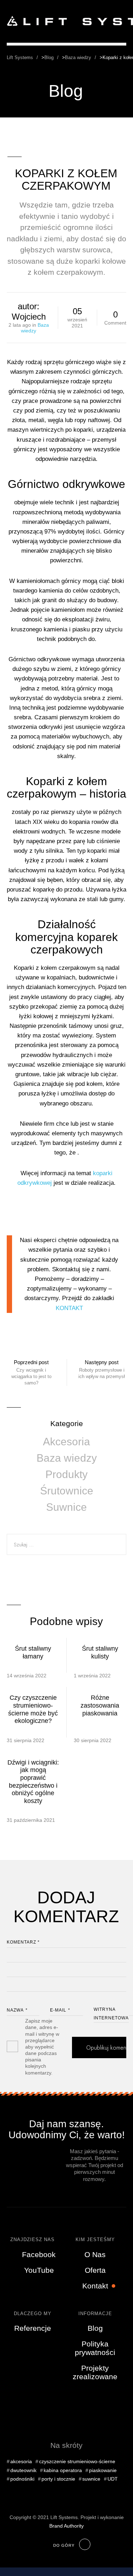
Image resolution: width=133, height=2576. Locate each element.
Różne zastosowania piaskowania (100, 1705)
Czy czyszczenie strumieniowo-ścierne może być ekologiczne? (33, 1709)
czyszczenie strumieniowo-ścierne (77, 2461)
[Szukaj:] (67, 1544)
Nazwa (17, 2010)
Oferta (95, 2270)
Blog (95, 2328)
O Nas (95, 2254)
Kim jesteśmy (95, 2239)
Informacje (95, 2314)
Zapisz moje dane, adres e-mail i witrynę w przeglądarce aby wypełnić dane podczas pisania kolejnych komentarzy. (42, 2047)
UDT (113, 2479)
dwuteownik (23, 2470)
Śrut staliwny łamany (33, 1652)
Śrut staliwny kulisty (100, 1652)
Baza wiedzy (67, 1458)
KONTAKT (69, 1308)
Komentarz (23, 1942)
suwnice (91, 2479)
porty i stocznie (58, 2479)
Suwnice (66, 1507)
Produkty (66, 1474)
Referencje (33, 2328)
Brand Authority (66, 2526)
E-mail (60, 2010)
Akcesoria (66, 1442)
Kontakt (95, 2286)
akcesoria (21, 2461)
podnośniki (22, 2479)
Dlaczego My (33, 2314)
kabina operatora (63, 2470)
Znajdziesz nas (32, 2239)
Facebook (39, 2254)
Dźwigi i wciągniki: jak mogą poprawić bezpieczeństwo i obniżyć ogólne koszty (33, 1782)
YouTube (39, 2270)
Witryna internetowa (111, 2014)
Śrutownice (67, 1491)
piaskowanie (103, 2470)
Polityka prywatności (95, 2348)
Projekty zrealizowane (95, 2372)
